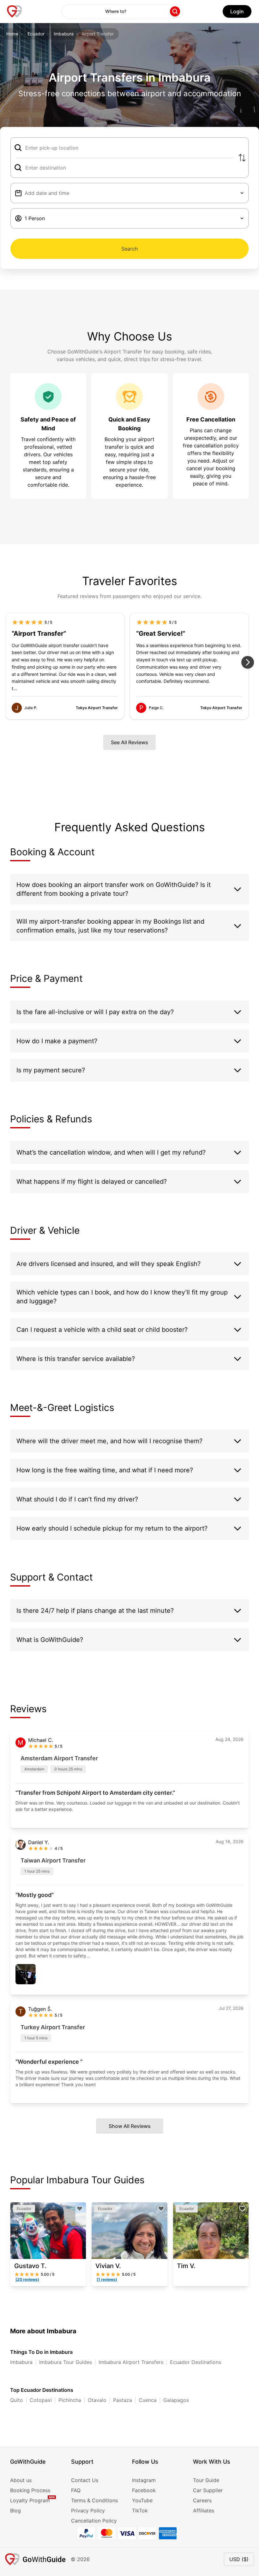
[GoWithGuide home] (15, 11)
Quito (17, 2400)
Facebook (144, 2490)
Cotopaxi (41, 2400)
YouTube (142, 2500)
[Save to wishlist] (80, 2209)
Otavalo (97, 2400)
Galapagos (176, 2400)
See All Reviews (129, 742)
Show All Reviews (130, 2126)
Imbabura (64, 34)
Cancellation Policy (94, 2521)
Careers (202, 2500)
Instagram (144, 2480)
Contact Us (85, 2480)
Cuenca (148, 2400)
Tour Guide (206, 2480)
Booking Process (30, 2490)
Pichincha (70, 2400)
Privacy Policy (88, 2511)
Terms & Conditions (94, 2500)
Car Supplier (208, 2490)
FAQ (76, 2490)
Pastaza (123, 2400)
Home (12, 34)
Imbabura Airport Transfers (131, 2362)
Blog (15, 2511)
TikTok (140, 2511)
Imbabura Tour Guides (66, 2362)
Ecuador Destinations (196, 2362)
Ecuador (36, 34)
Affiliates (204, 2511)
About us (21, 2480)
